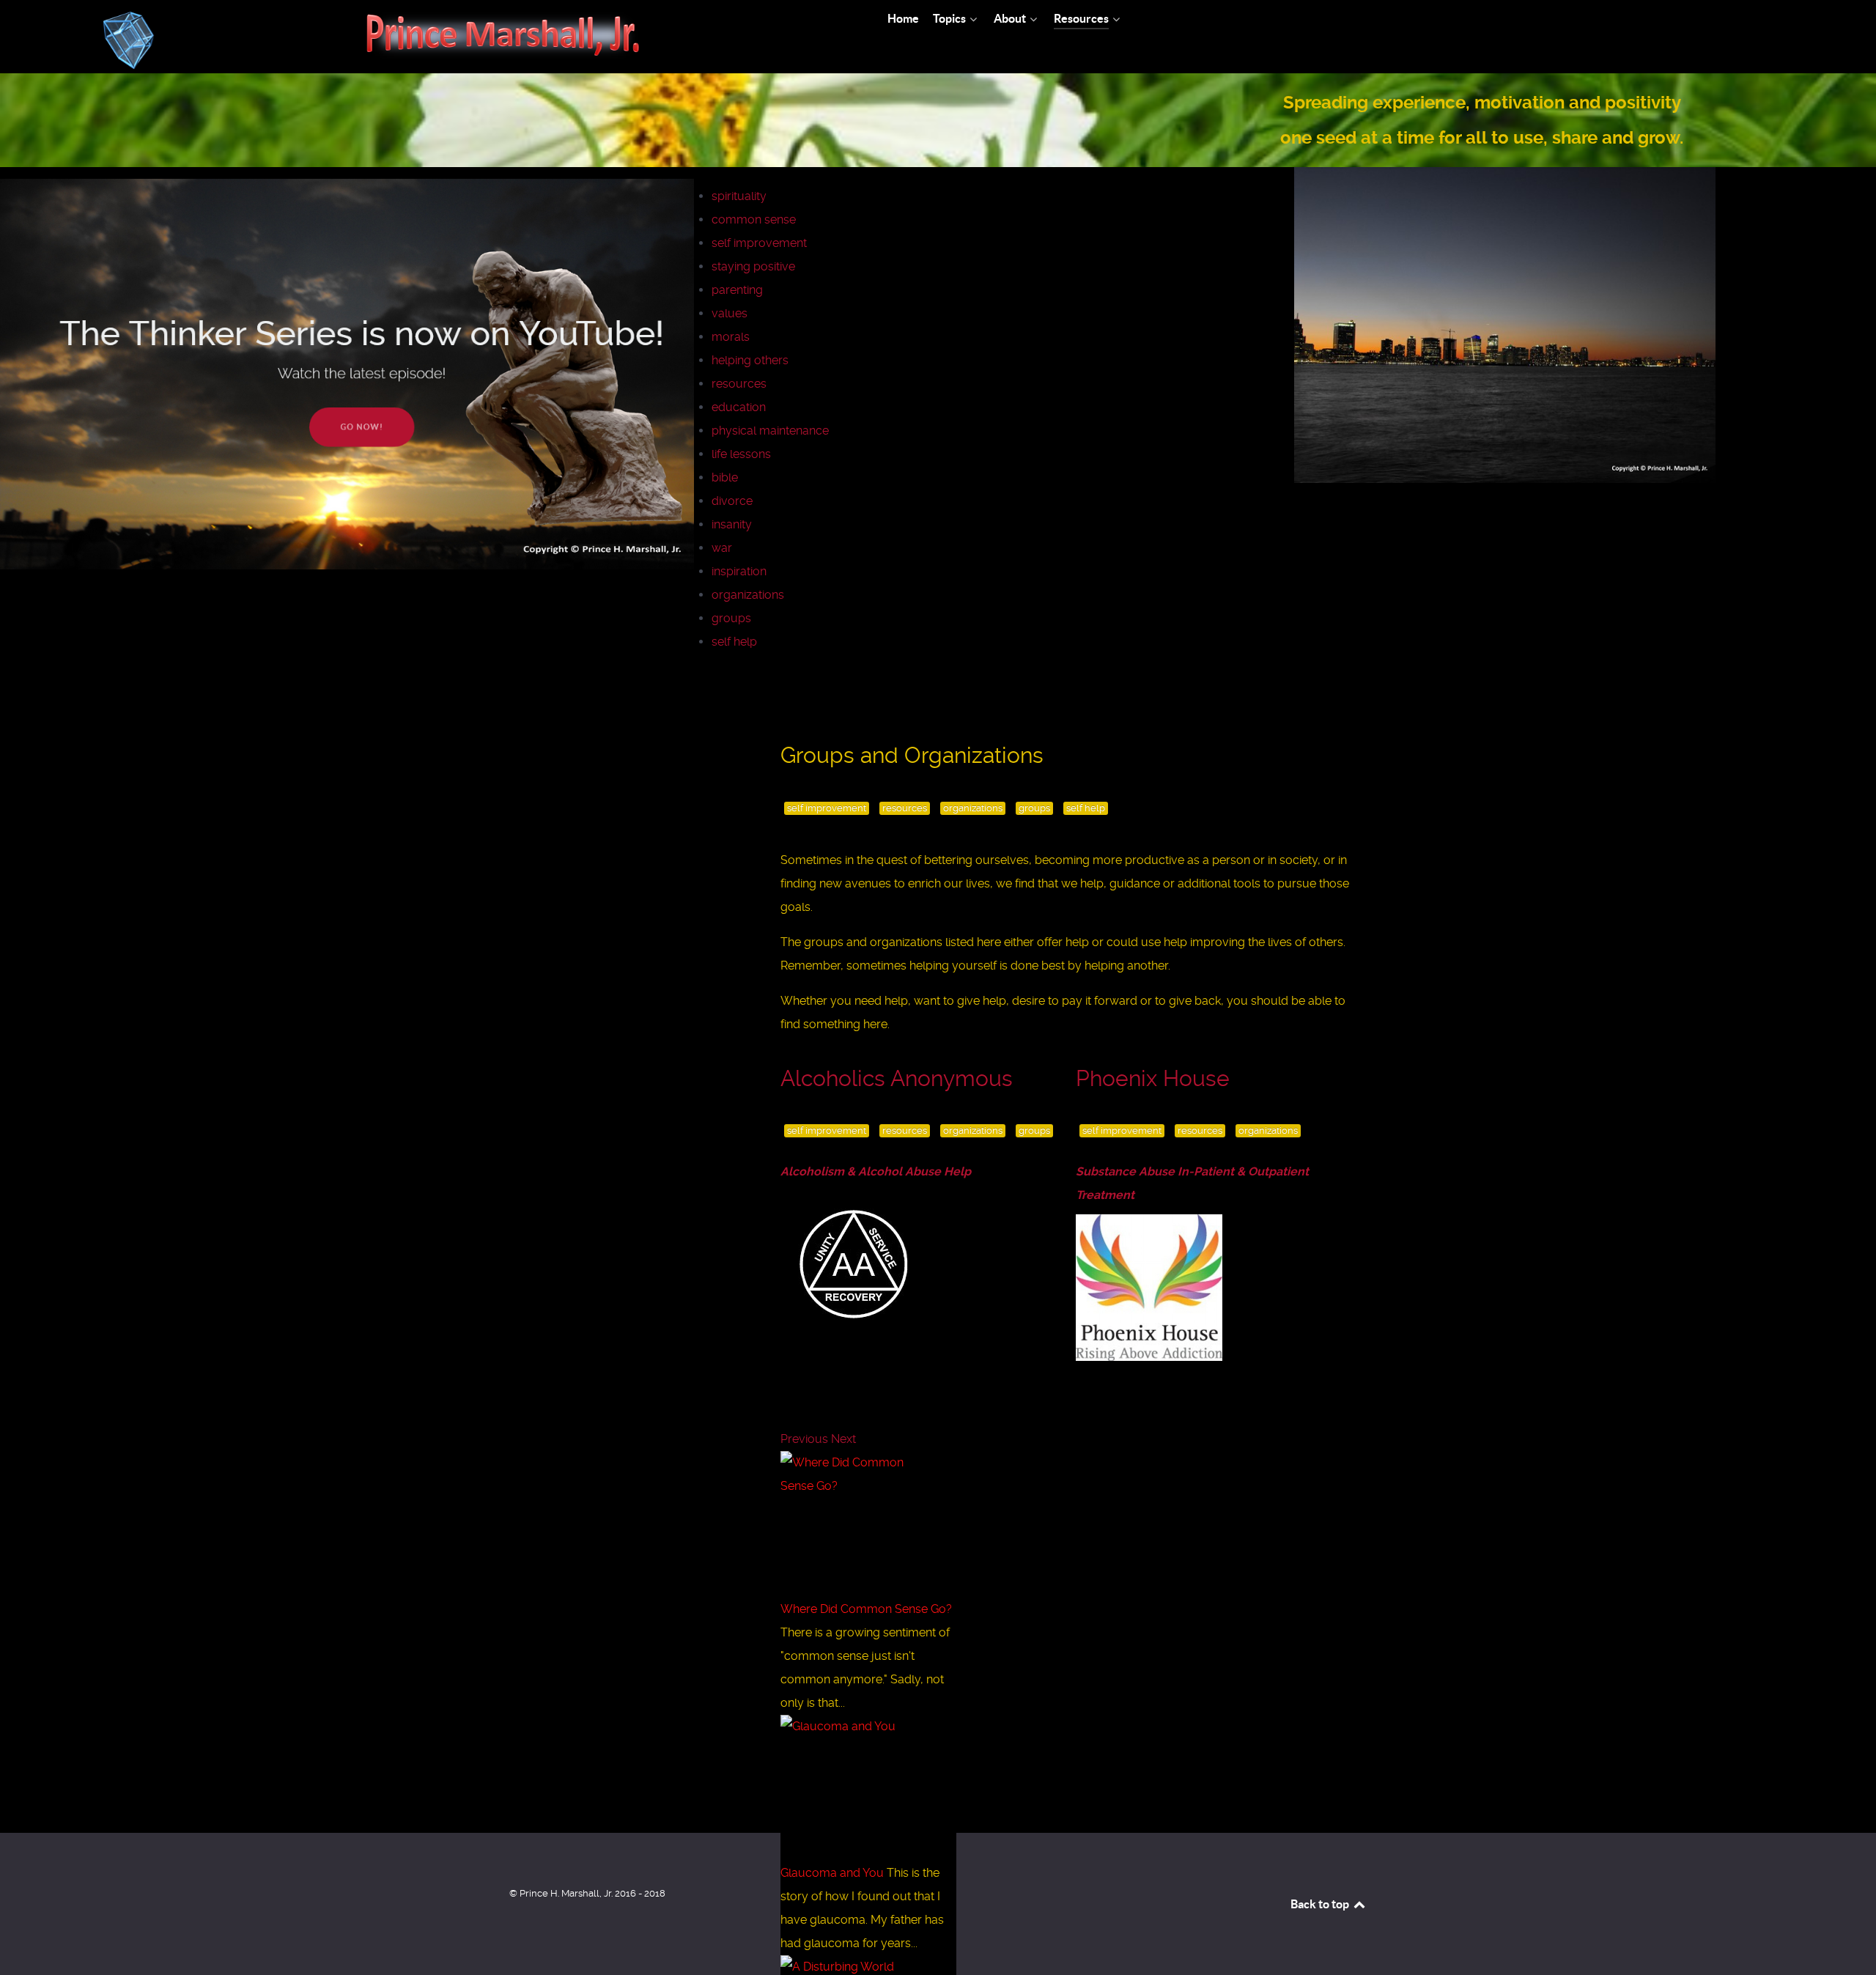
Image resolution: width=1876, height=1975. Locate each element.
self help (734, 642)
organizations (748, 595)
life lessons (741, 454)
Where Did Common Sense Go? (866, 1609)
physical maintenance (770, 431)
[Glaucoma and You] (857, 1788)
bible (725, 477)
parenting (737, 290)
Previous (804, 1439)
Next (843, 1439)
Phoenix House (1153, 1078)
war (722, 548)
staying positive (753, 266)
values (730, 313)
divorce (732, 501)
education (739, 407)
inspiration (739, 571)
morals (731, 337)
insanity (732, 524)
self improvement (759, 243)
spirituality (739, 196)
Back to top (1321, 1904)
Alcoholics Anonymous (897, 1078)
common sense (754, 219)
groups (731, 618)
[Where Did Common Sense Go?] (857, 1524)
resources (739, 384)
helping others (750, 360)
